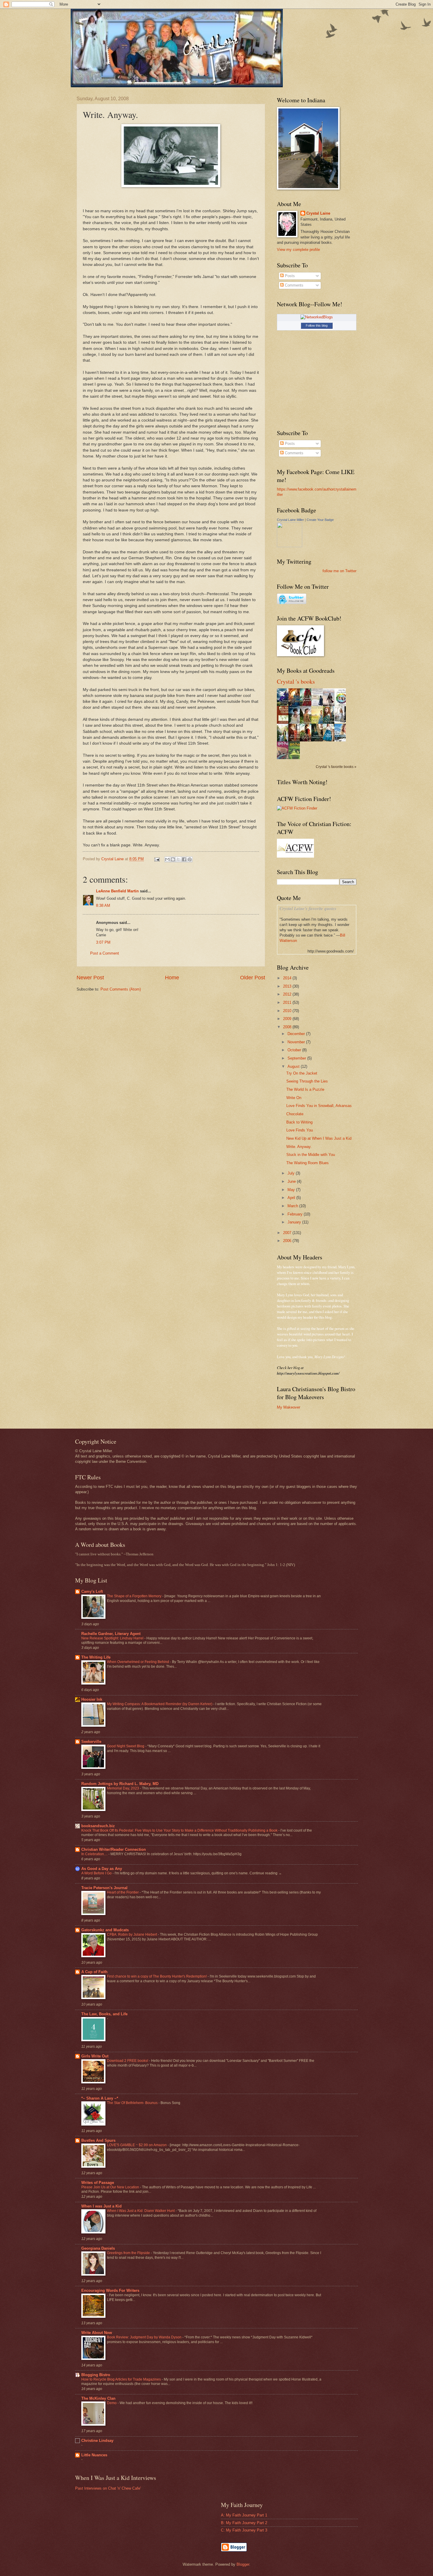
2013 (288, 986)
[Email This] (167, 859)
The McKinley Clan (98, 2398)
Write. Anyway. (299, 1147)
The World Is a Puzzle (305, 1089)
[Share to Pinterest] (190, 859)
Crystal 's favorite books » (336, 767)
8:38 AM (103, 905)
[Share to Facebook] (184, 859)
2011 (288, 1002)
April (292, 1198)
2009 (288, 1019)
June (292, 1181)
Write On (294, 1098)
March (293, 1206)
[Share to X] (179, 859)
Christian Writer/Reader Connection (114, 1849)
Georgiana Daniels (98, 2248)
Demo (112, 2403)
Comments (294, 285)
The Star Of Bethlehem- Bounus (133, 2103)
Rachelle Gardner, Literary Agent (111, 1634)
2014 (288, 978)
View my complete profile (298, 250)
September (297, 1058)
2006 (288, 1241)
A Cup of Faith (94, 1972)
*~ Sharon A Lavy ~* (100, 2098)
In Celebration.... (95, 1854)
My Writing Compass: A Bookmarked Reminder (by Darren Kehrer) (160, 1704)
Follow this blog (317, 325)
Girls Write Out (95, 2056)
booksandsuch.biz (98, 1826)
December (297, 1034)
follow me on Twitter (339, 571)
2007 (288, 1233)
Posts (289, 276)
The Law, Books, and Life (104, 2014)
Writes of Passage (98, 2183)
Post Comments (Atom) (121, 989)
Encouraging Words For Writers (110, 2290)
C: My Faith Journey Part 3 (244, 2530)
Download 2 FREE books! (128, 2061)
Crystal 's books (296, 681)
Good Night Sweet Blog (126, 1746)
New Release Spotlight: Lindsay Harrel (113, 1638)
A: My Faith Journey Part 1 (244, 2515)
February (296, 1214)
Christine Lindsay (97, 2441)
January (295, 1222)
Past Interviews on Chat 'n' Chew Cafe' (108, 2488)
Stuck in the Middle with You (311, 1155)
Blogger (243, 2564)
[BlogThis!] (173, 859)
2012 (288, 994)
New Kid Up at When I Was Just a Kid (319, 1138)
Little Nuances (94, 2455)
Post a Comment (105, 953)
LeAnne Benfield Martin (117, 891)
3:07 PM (103, 942)
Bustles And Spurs (98, 2140)
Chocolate (295, 1114)
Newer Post (90, 978)
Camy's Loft (92, 1592)
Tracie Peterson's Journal (104, 1888)
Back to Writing (299, 1122)
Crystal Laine (318, 213)
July (292, 1173)
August (294, 1066)
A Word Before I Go (97, 1873)
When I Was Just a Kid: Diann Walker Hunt (141, 2211)
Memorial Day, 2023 (123, 1788)
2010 (288, 1011)
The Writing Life (96, 1657)
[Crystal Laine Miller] (290, 546)
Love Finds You (300, 1130)
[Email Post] (157, 859)
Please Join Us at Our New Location (111, 2187)
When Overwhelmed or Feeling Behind (138, 1662)
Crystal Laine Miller (290, 520)
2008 (288, 1027)
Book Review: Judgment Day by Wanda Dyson (145, 2337)
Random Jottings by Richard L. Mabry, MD (120, 1784)
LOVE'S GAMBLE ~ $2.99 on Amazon (137, 2145)
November (297, 1042)
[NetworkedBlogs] (317, 317)
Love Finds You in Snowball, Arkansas (319, 1106)
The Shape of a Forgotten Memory (135, 1596)
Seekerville (91, 1742)
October (295, 1050)
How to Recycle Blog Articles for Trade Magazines (122, 2379)
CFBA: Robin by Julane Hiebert (132, 1935)
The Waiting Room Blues (308, 1163)
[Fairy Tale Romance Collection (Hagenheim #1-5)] (342, 722)
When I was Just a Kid (101, 2206)
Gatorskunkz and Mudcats (105, 1930)
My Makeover (289, 1407)
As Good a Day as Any (102, 1869)
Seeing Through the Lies (307, 1081)
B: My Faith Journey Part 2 (244, 2523)
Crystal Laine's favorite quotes (308, 908)
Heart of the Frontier (123, 1892)
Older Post (253, 978)
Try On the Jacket (302, 1073)
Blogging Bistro (96, 2375)
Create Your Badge (320, 520)
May (292, 1190)
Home (172, 978)
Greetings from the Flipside (129, 2253)
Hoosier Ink (92, 1699)
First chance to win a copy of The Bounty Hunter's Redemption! (157, 1976)
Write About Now (97, 2333)
